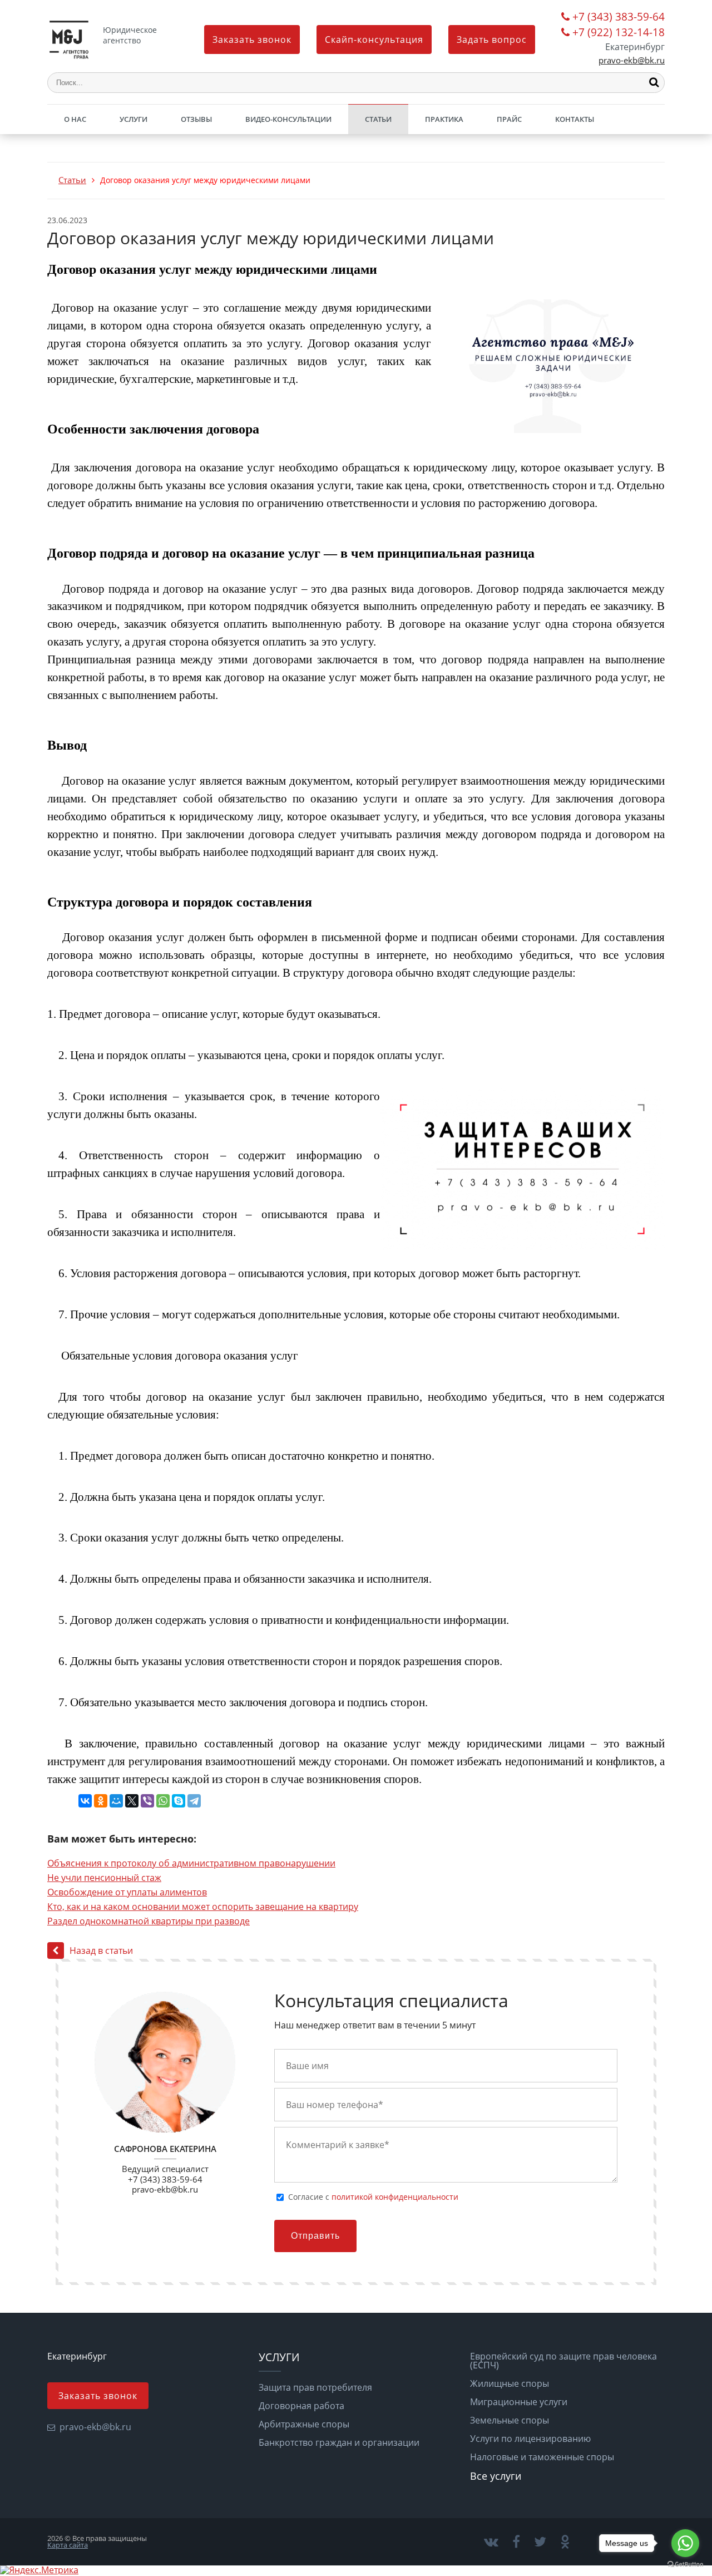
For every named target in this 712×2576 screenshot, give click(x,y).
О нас (75, 119)
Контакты (575, 119)
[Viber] (147, 1801)
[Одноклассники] (101, 1801)
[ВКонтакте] (85, 1801)
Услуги (133, 119)
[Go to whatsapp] (685, 2543)
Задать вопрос (492, 40)
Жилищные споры (510, 2383)
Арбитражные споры (304, 2424)
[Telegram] (194, 1801)
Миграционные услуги (519, 2402)
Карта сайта (68, 2545)
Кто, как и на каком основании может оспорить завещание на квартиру (203, 1907)
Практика (444, 119)
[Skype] (179, 1801)
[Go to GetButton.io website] (685, 2565)
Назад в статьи (101, 1951)
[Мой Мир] (116, 1801)
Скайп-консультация (374, 40)
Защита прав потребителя (315, 2387)
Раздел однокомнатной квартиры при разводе (149, 1921)
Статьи (378, 119)
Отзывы (196, 119)
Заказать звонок (252, 40)
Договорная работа (301, 2406)
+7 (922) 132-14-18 (619, 33)
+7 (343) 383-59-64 (619, 18)
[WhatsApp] (163, 1801)
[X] (132, 1801)
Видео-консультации (288, 119)
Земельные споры (510, 2420)
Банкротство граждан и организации (339, 2442)
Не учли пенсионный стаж (104, 1878)
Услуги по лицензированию (530, 2439)
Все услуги (496, 2476)
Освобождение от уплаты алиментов (127, 1892)
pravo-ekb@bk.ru (632, 60)
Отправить (315, 2236)
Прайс (509, 119)
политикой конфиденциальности (395, 2197)
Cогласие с (373, 2197)
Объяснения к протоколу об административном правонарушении (191, 1863)
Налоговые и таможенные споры (542, 2457)
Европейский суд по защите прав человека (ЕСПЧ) (563, 2361)
